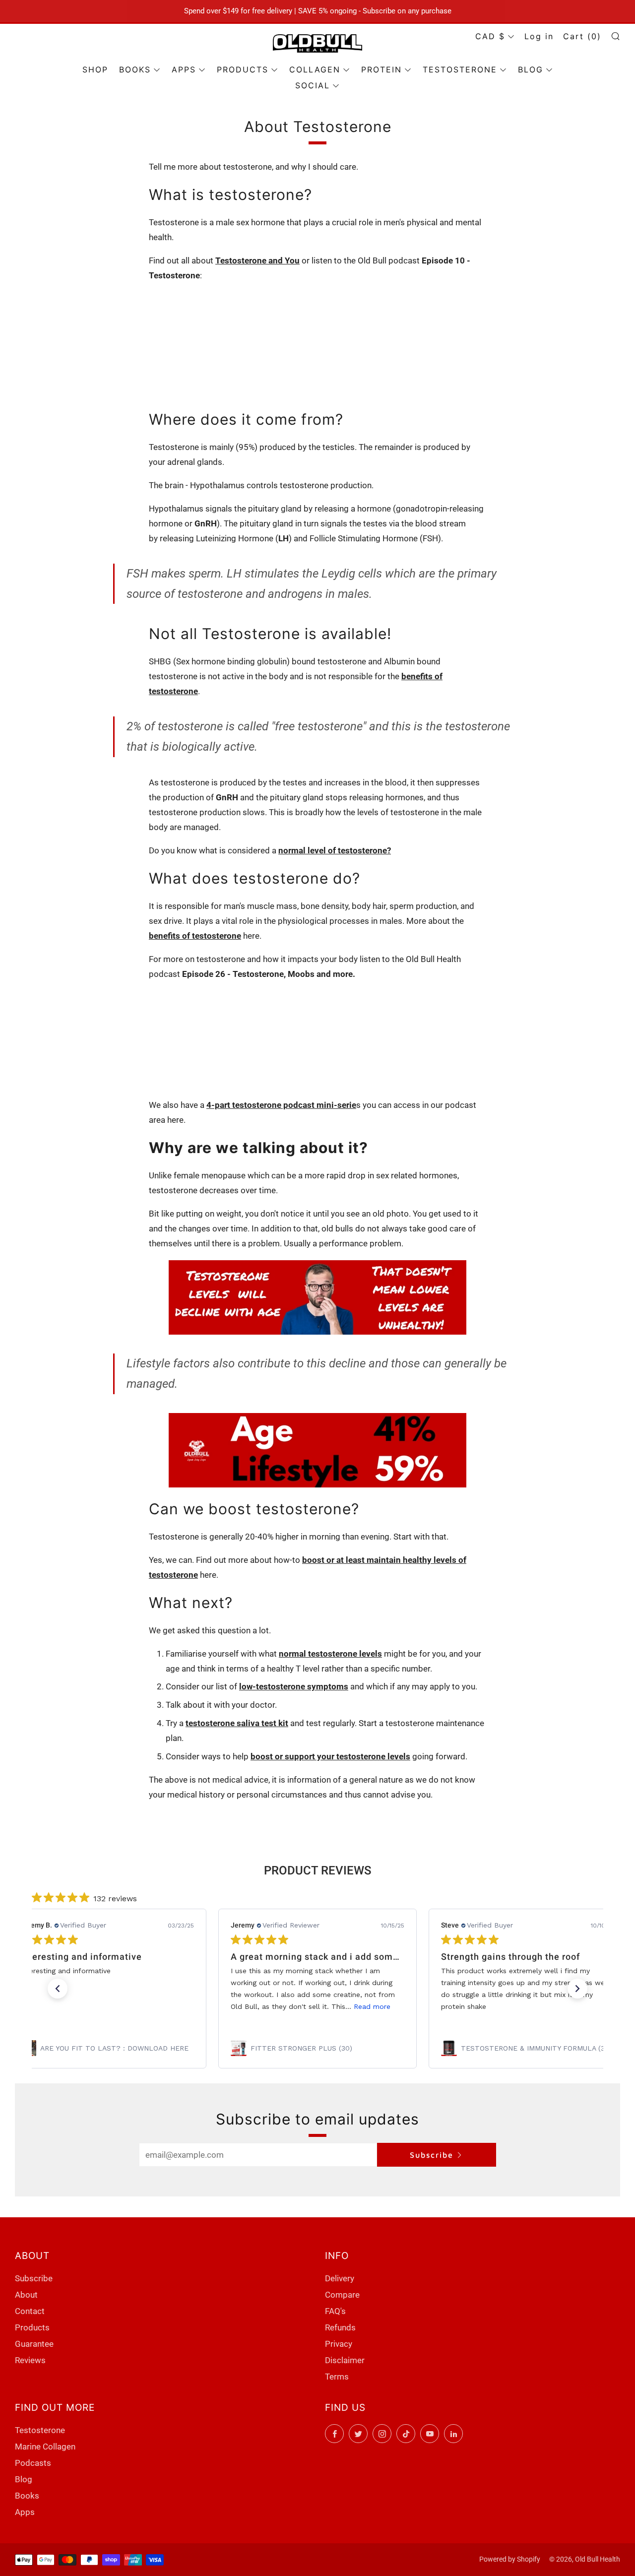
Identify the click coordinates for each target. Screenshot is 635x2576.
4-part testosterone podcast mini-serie (281, 1105)
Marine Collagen (45, 2447)
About (26, 2295)
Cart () (582, 36)
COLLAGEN (315, 69)
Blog (24, 2479)
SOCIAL (313, 85)
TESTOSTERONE (460, 69)
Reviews (30, 2360)
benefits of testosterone (195, 936)
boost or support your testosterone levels (330, 1756)
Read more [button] (372, 2006)
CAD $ (490, 36)
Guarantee (34, 2344)
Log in (539, 36)
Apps (25, 2512)
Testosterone (40, 2430)
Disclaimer (345, 2360)
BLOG (531, 69)
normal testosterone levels (330, 1654)
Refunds (340, 2327)
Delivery (340, 2278)
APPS (184, 69)
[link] (107, 2048)
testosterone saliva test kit (237, 1723)
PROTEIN (381, 69)
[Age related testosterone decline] (317, 1297)
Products (32, 2327)
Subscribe (432, 2155)
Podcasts (33, 2463)
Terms (337, 2377)
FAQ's (335, 2311)
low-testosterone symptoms (294, 1686)
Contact (30, 2311)
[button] (58, 1989)
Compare (342, 2295)
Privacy (339, 2344)
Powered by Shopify (510, 2559)
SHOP (95, 69)
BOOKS (135, 69)
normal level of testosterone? (335, 850)
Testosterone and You (257, 260)
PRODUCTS (243, 69)
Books (27, 2496)
